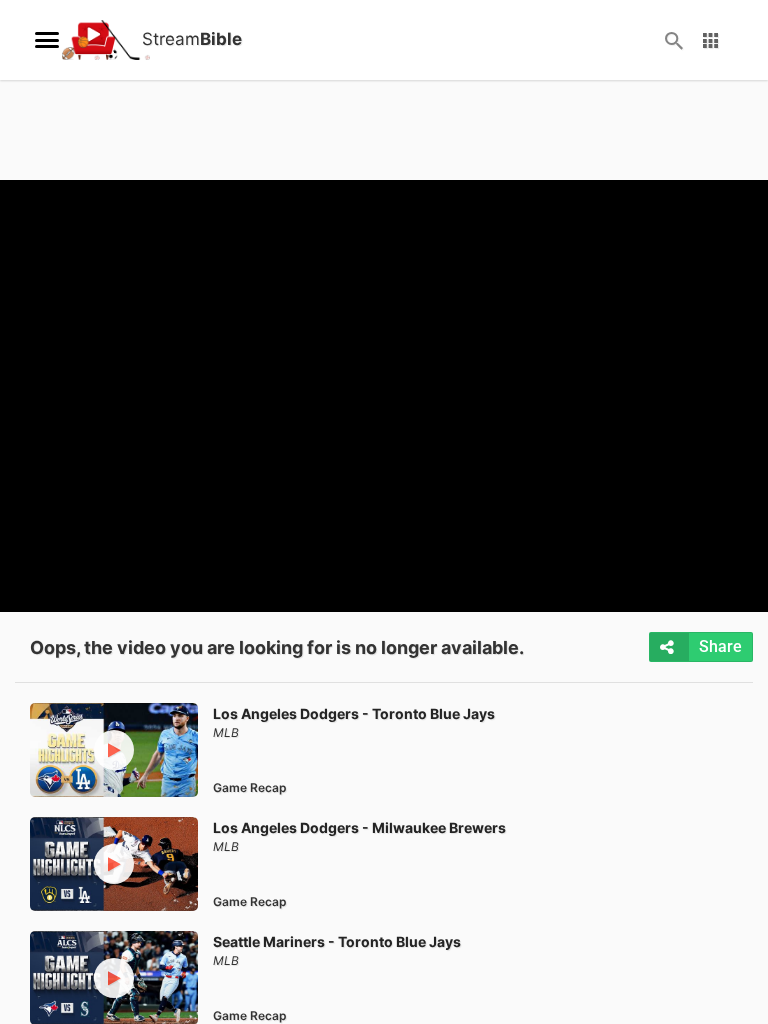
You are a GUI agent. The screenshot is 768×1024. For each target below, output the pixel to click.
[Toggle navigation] (47, 40)
